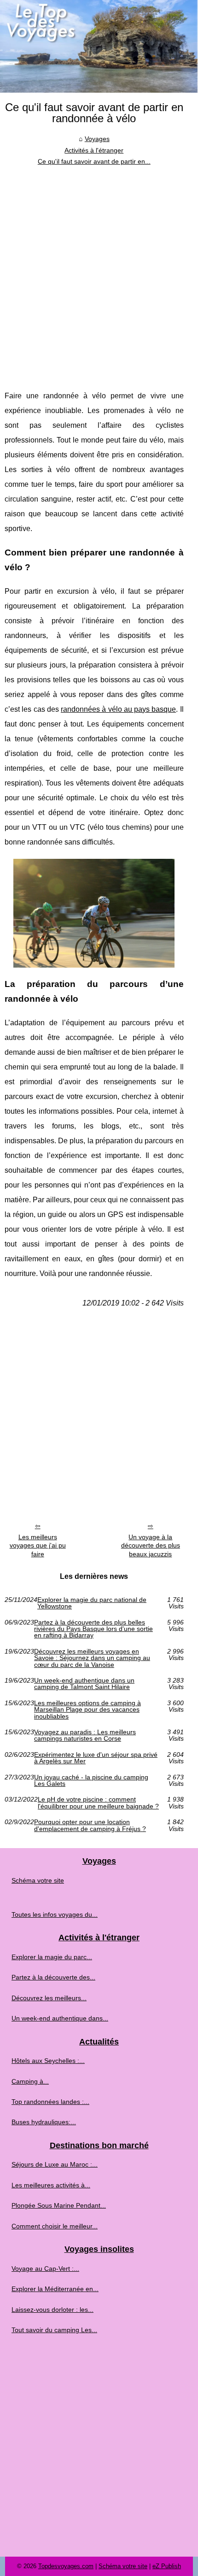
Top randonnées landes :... (50, 2102)
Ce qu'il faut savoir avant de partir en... (94, 161)
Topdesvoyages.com (66, 2566)
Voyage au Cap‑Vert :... (45, 2269)
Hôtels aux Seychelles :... (48, 2061)
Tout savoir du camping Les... (54, 2330)
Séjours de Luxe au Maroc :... (55, 2164)
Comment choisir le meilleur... (55, 2226)
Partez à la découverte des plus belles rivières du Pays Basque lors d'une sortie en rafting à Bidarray (93, 1629)
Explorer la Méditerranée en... (55, 2289)
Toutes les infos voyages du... (55, 1914)
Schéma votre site (38, 1880)
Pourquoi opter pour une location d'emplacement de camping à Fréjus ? (90, 1825)
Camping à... (30, 2081)
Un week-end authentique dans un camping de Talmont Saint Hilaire (84, 1684)
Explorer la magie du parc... (52, 1957)
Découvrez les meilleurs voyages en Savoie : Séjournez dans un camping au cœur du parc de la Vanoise (92, 1658)
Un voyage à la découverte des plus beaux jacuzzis (151, 1545)
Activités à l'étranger (94, 150)
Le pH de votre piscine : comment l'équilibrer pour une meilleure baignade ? (98, 1803)
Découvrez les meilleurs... (49, 1998)
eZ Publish (167, 2566)
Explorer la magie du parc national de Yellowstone (92, 1603)
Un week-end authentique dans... (60, 2018)
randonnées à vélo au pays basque (118, 709)
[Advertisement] (99, 271)
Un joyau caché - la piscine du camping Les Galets (91, 1781)
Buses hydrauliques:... (44, 2122)
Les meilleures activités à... (51, 2185)
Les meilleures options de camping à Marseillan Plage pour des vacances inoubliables (87, 1710)
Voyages (97, 139)
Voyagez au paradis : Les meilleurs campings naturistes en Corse (85, 1735)
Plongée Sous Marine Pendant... (59, 2205)
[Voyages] (99, 46)
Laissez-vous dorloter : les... (52, 2310)
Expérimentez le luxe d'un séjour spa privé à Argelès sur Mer (96, 1758)
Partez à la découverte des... (53, 1977)
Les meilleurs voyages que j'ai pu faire (38, 1545)
